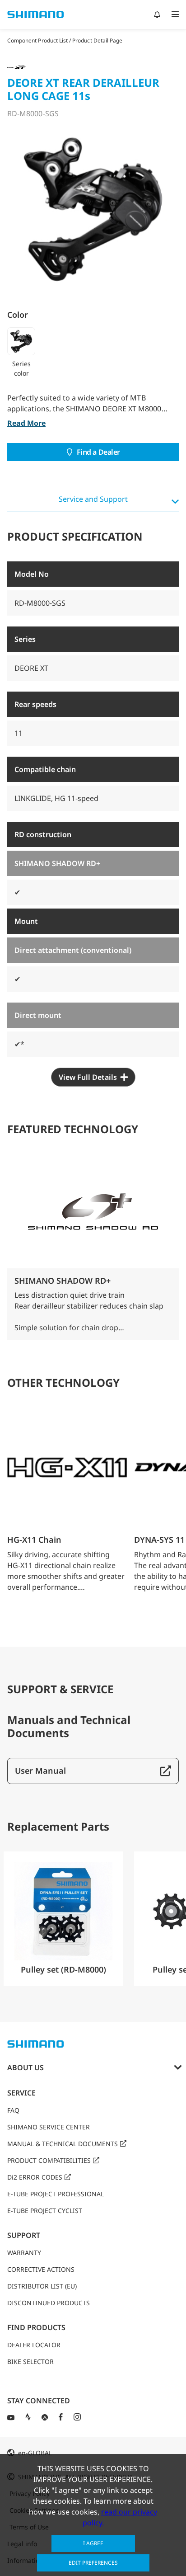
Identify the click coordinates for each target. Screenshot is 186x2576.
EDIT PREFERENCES (93, 2563)
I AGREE (93, 2543)
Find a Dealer (98, 452)
